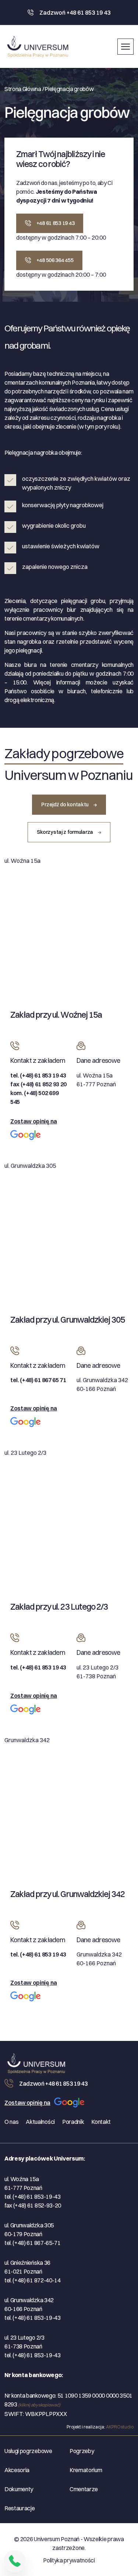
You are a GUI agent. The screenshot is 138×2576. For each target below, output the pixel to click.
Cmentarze (84, 2489)
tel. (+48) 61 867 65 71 (38, 1380)
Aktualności (40, 2122)
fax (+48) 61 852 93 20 (38, 1084)
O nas (11, 2122)
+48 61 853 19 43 (55, 223)
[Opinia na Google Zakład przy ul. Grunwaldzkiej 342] (26, 1999)
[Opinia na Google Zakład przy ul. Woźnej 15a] (26, 1138)
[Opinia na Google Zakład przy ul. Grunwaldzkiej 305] (26, 1425)
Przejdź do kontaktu (65, 804)
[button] (125, 45)
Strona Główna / (24, 89)
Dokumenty (19, 2489)
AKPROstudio (120, 2427)
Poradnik (73, 2122)
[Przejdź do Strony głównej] (38, 47)
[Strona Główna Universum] (39, 2062)
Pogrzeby (82, 2451)
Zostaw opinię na (34, 1121)
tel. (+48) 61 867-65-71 (33, 2243)
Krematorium (86, 2470)
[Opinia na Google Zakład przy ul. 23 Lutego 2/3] (26, 1712)
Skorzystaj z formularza (65, 832)
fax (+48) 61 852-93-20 (33, 2205)
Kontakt (101, 2122)
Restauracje (20, 2508)
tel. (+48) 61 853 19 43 (38, 1075)
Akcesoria (17, 2470)
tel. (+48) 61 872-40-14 (33, 2280)
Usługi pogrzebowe (28, 2451)
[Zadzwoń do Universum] (15, 2561)
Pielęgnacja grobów (69, 89)
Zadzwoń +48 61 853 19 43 (75, 12)
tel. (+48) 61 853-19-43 (33, 2197)
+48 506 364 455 (54, 260)
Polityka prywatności (69, 2560)
